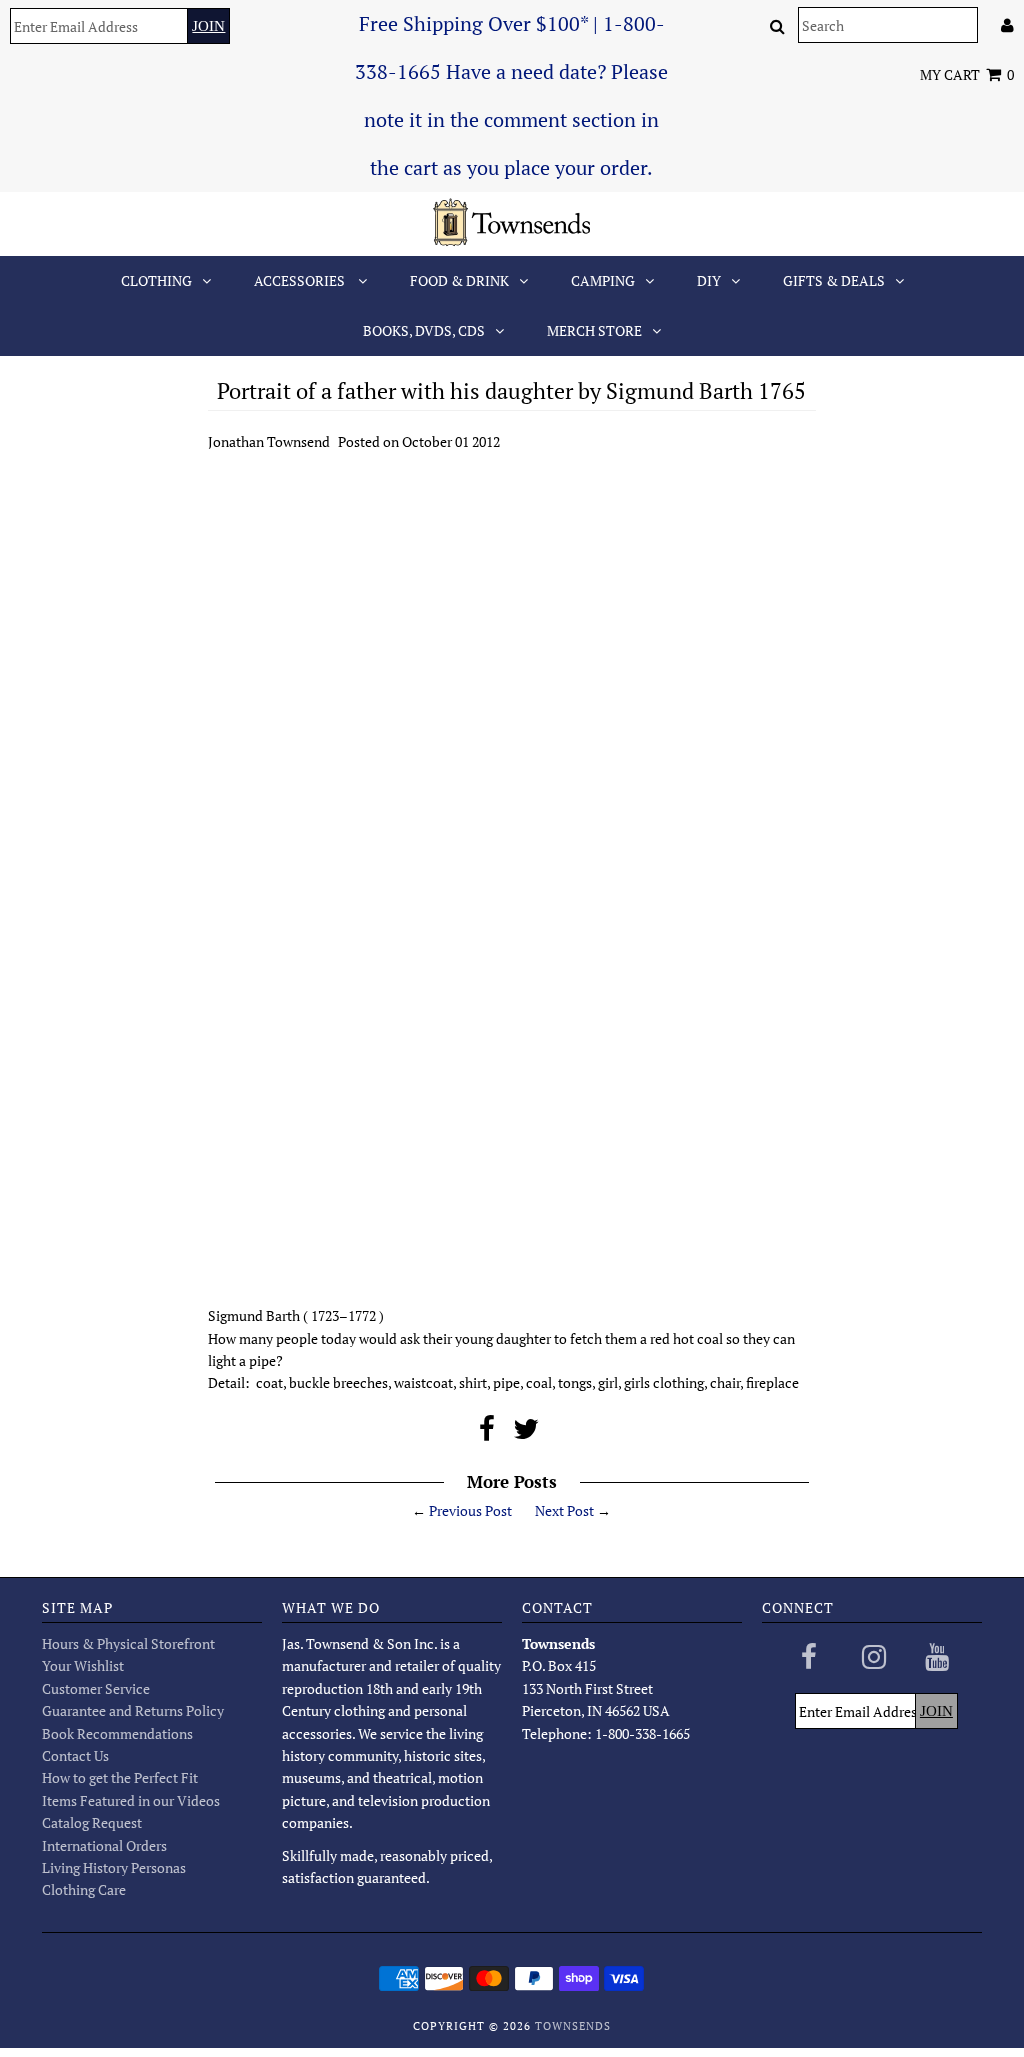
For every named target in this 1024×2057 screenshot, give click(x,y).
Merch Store (594, 330)
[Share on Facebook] (487, 1433)
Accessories (301, 280)
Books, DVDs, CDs (424, 330)
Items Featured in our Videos (131, 1800)
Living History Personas (114, 1867)
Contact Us (75, 1755)
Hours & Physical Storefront (128, 1643)
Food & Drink (459, 280)
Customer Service (96, 1688)
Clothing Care (84, 1889)
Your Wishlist (83, 1665)
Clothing (156, 280)
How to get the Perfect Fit (120, 1777)
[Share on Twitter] (526, 1433)
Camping (603, 280)
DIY (709, 280)
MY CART (967, 74)
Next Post (564, 1510)
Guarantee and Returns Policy (133, 1710)
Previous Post (470, 1510)
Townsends (573, 2026)
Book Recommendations (117, 1733)
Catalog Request (92, 1822)
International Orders (104, 1845)
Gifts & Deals (834, 280)
